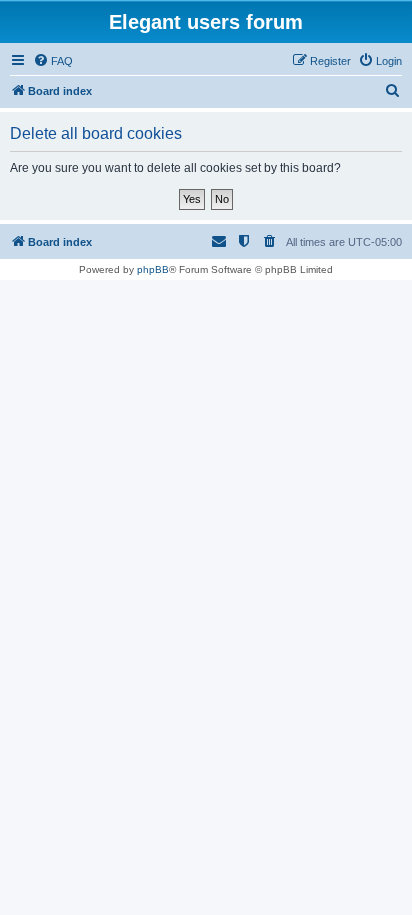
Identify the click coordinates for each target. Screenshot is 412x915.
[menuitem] (53, 61)
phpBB (153, 269)
